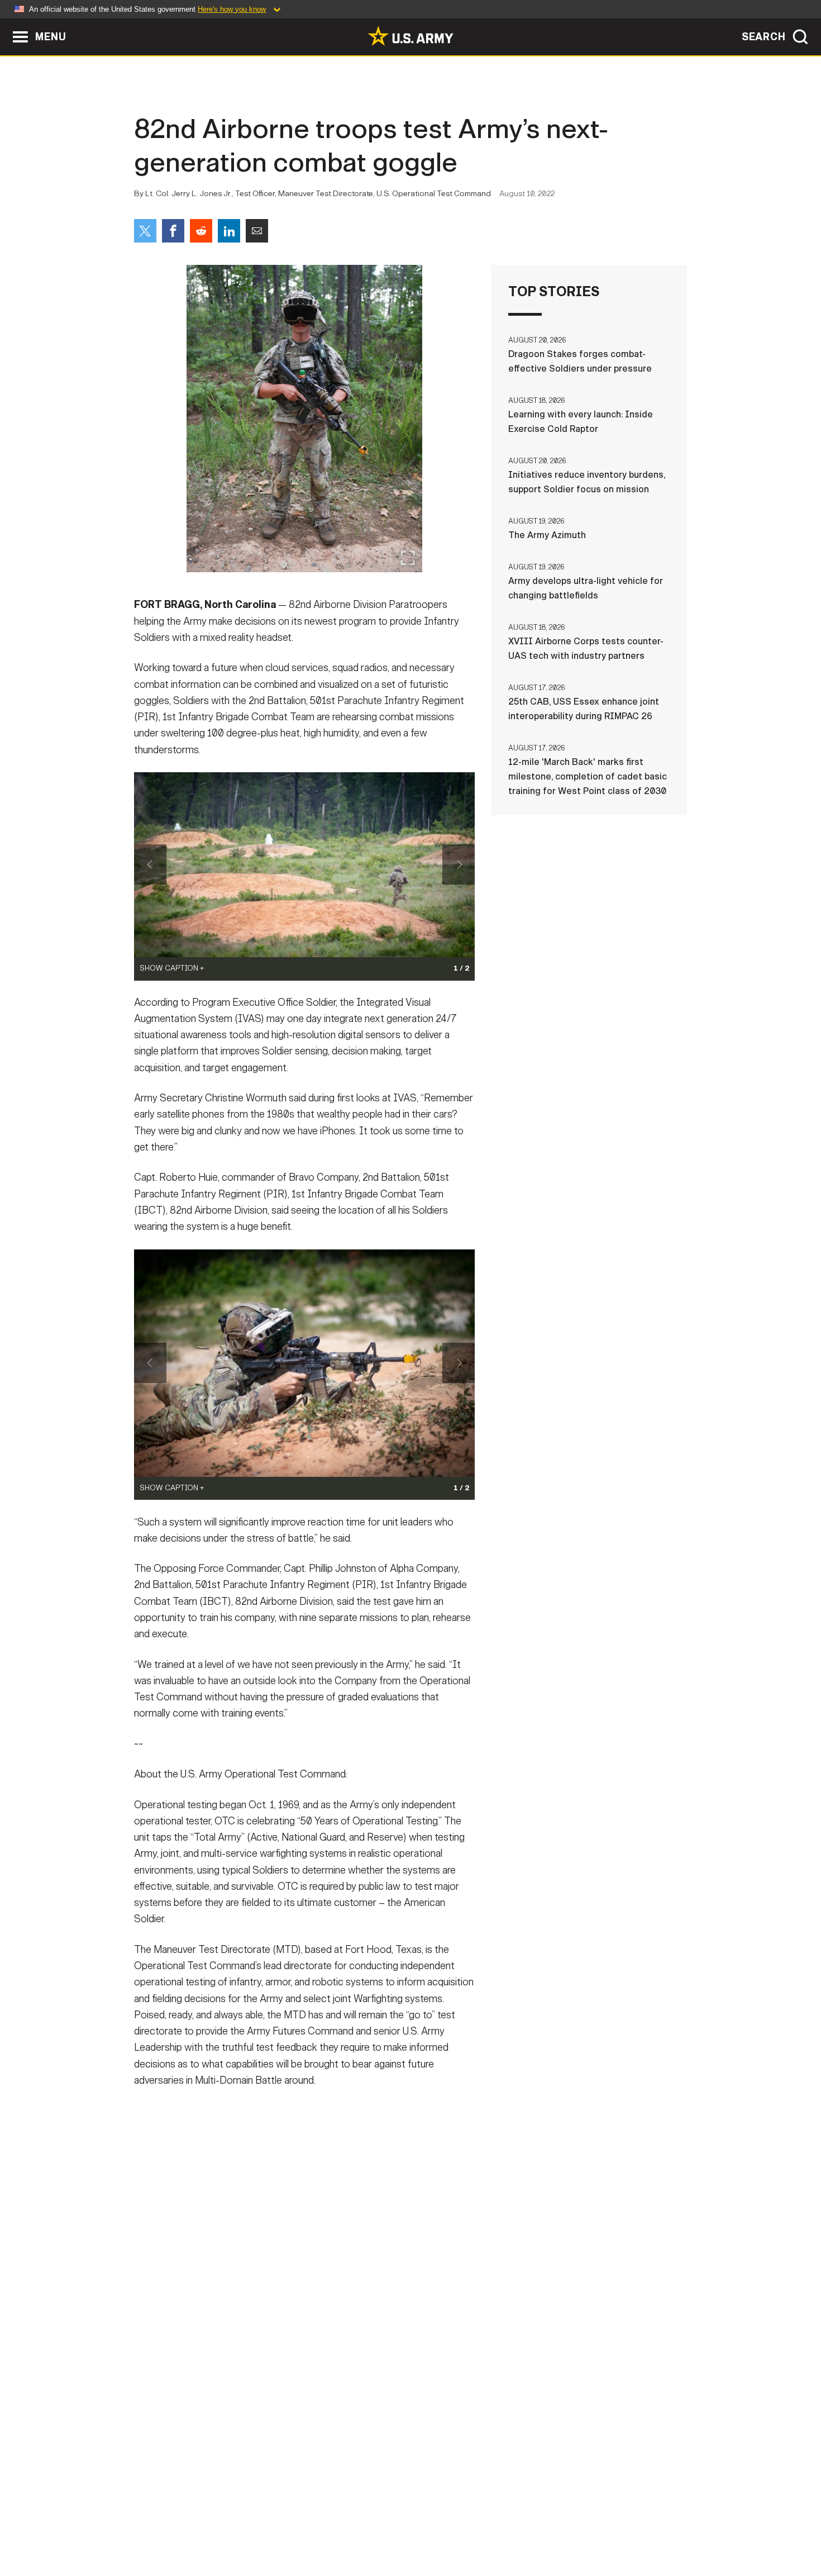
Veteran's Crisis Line (620, 2527)
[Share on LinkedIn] (229, 231)
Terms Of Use (343, 2527)
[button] (6, 24)
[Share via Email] (257, 231)
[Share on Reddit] (201, 231)
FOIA (479, 2527)
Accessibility (420, 2527)
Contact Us (220, 2527)
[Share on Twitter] (145, 231)
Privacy (280, 2527)
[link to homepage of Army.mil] (410, 36)
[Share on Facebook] (173, 231)
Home (166, 2527)
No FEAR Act (532, 2527)
